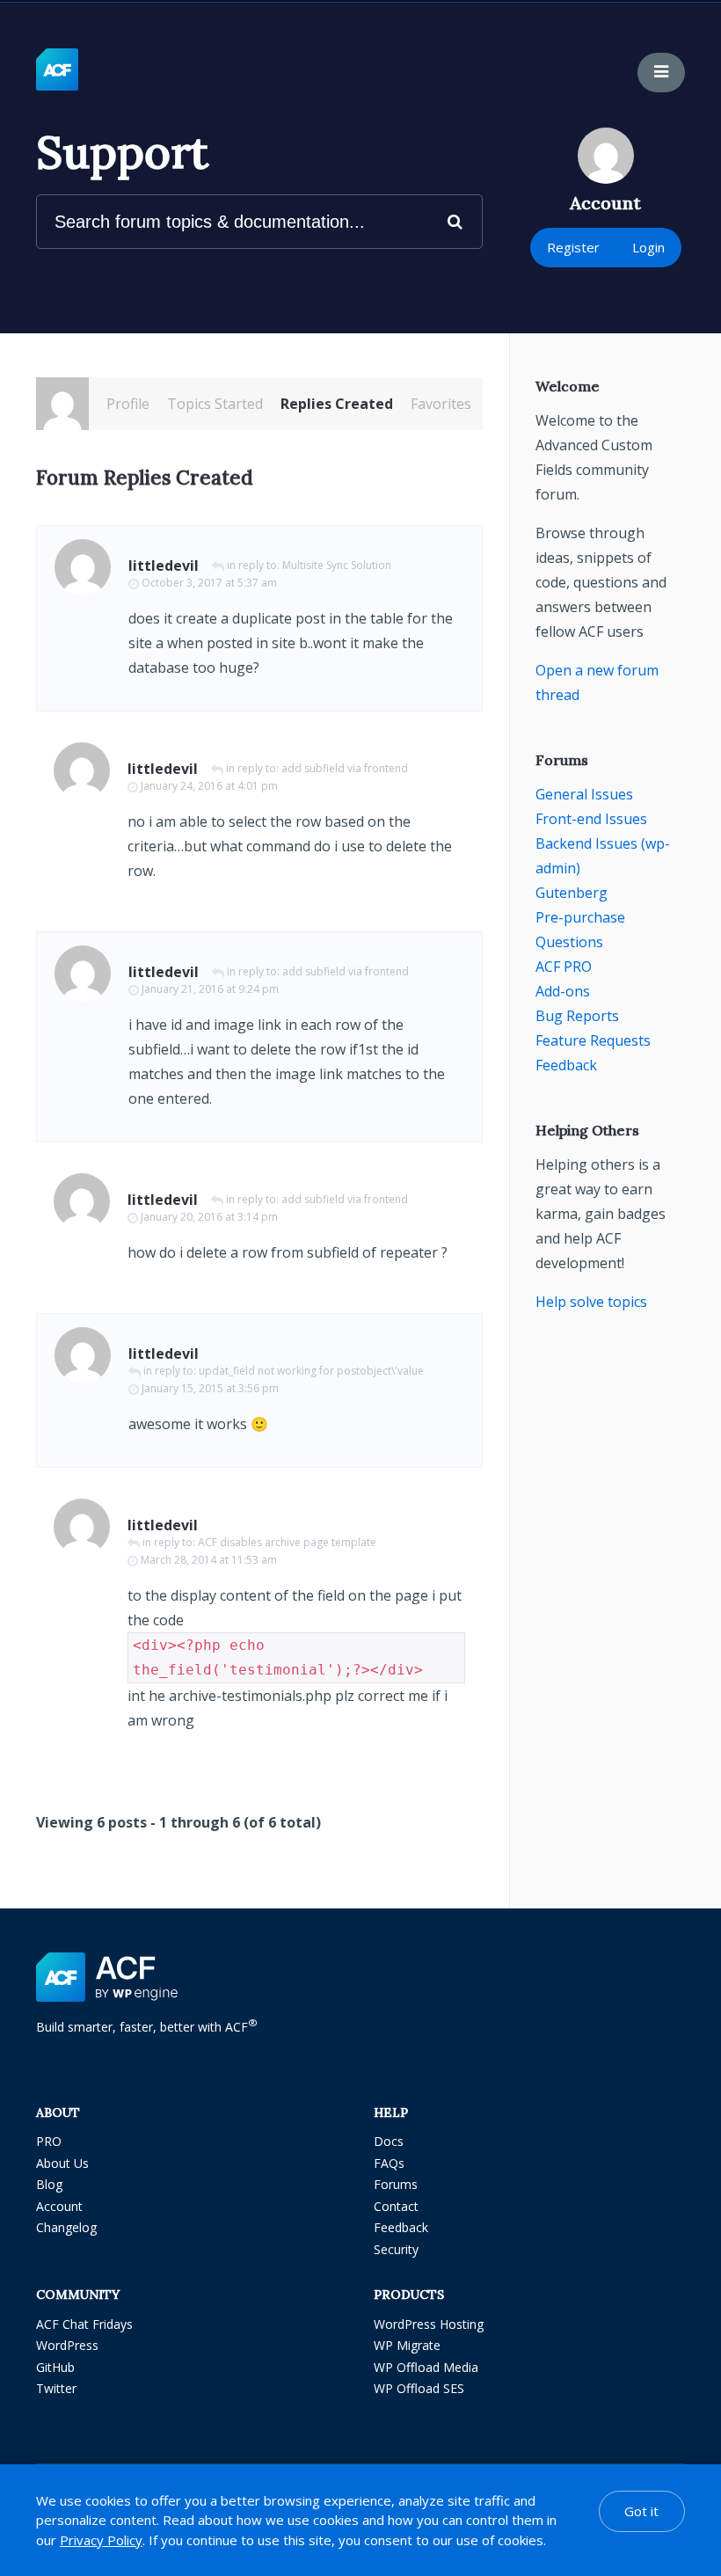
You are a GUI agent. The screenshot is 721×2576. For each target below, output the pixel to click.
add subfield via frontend (345, 768)
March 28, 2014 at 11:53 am (209, 1560)
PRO (49, 2141)
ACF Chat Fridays (84, 2324)
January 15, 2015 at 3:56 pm (210, 1388)
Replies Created (337, 404)
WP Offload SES (419, 2388)
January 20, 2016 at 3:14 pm (209, 1217)
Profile (128, 404)
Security (396, 2249)
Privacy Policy (101, 2540)
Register (573, 247)
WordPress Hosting (429, 2324)
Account (59, 2206)
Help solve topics (591, 1302)
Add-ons (563, 991)
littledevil (164, 566)
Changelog (66, 2227)
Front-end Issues (591, 819)
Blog (49, 2184)
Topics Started (215, 404)
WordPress (67, 2345)
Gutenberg (572, 893)
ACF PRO (564, 967)
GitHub (55, 2367)
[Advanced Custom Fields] (57, 70)
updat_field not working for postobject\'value (311, 1371)
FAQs (389, 2163)
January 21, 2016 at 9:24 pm (210, 989)
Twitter (56, 2388)
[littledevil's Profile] (62, 404)
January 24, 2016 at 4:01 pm (209, 786)
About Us (62, 2163)
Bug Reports (577, 1016)
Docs (389, 2141)
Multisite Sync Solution (337, 565)
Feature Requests (593, 1040)
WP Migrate (407, 2345)
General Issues (584, 794)
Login (648, 247)
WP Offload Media (426, 2367)
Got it (641, 2511)
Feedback (566, 1065)
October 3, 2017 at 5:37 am (209, 583)
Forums (396, 2184)
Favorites (441, 404)
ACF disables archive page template (287, 1542)
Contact (396, 2206)
